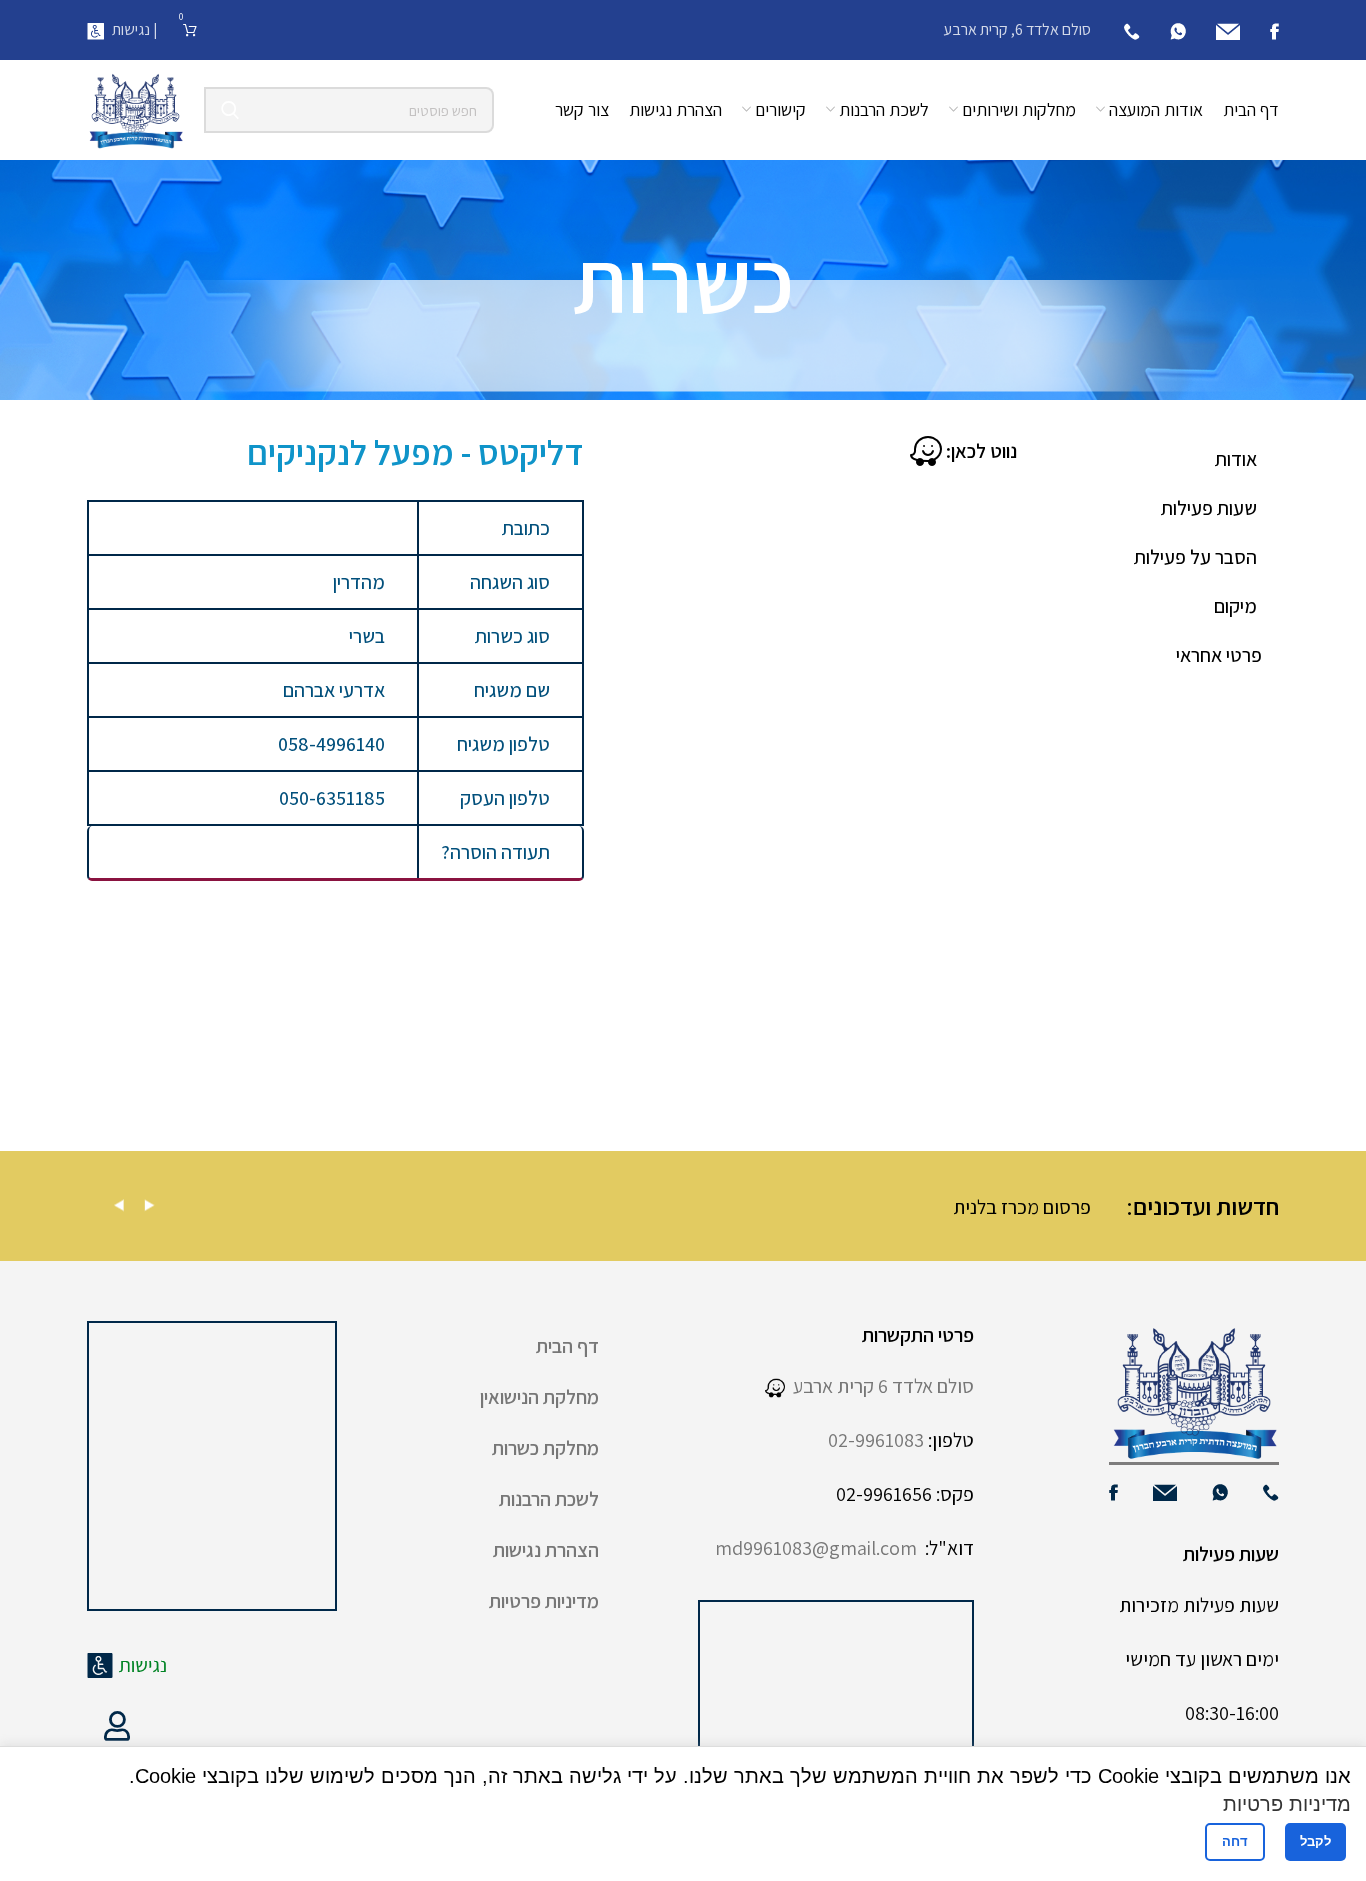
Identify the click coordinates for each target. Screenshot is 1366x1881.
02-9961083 (876, 1440)
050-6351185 (332, 798)
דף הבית (567, 1346)
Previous (119, 1205)
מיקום (1235, 606)
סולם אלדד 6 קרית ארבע (879, 1386)
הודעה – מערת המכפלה (256, 1207)
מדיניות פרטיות (544, 1601)
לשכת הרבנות (549, 1499)
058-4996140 (331, 744)
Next (149, 1205)
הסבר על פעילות (1195, 557)
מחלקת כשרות (545, 1448)
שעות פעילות (1209, 508)
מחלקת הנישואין (539, 1397)
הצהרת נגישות (546, 1550)
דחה (1235, 1841)
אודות (1236, 459)
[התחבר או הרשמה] (117, 1726)
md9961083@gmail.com (816, 1548)
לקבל (1315, 1841)
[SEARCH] (230, 110)
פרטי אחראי (1219, 655)
